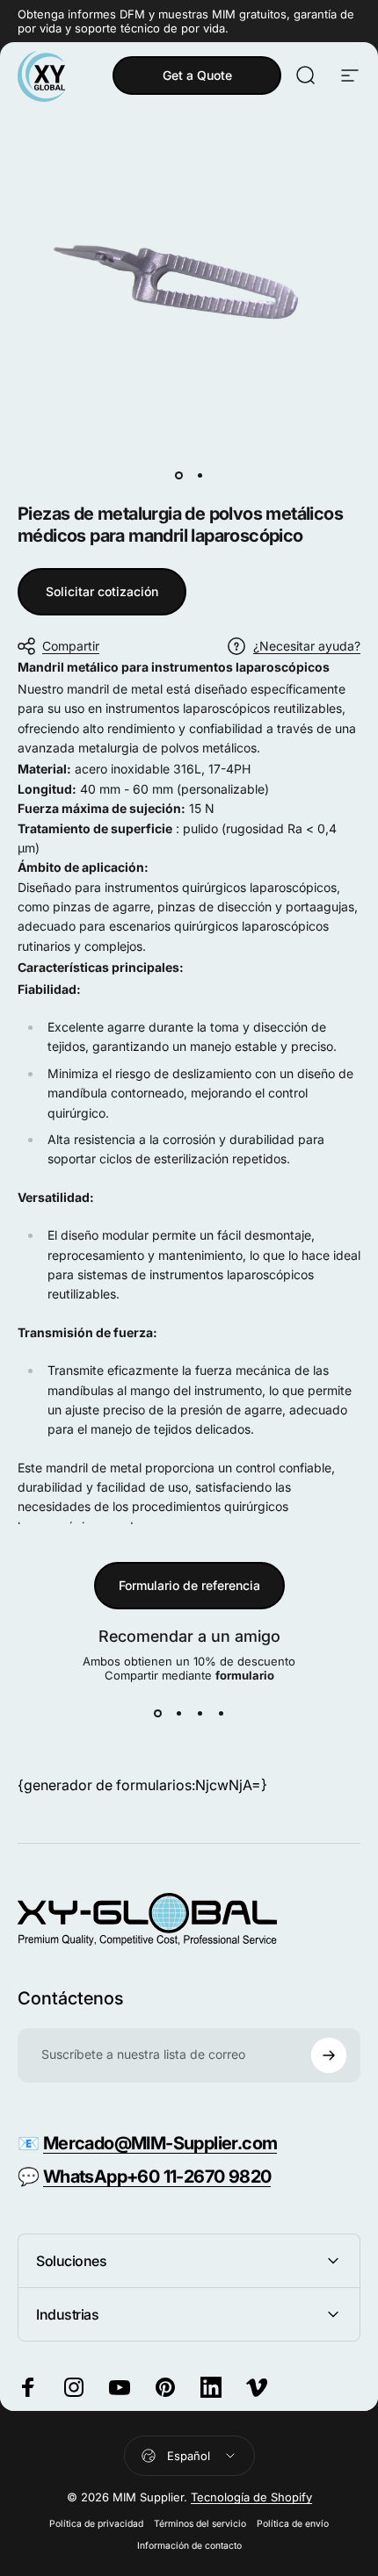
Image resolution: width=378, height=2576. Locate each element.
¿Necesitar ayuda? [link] (307, 646)
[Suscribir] (329, 2055)
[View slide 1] (157, 1714)
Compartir (71, 646)
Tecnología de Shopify (251, 2497)
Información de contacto (189, 2546)
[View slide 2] (178, 1714)
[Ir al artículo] (178, 475)
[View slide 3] (200, 1714)
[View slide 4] (221, 1714)
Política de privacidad (96, 2524)
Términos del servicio (200, 2524)
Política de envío (293, 2524)
